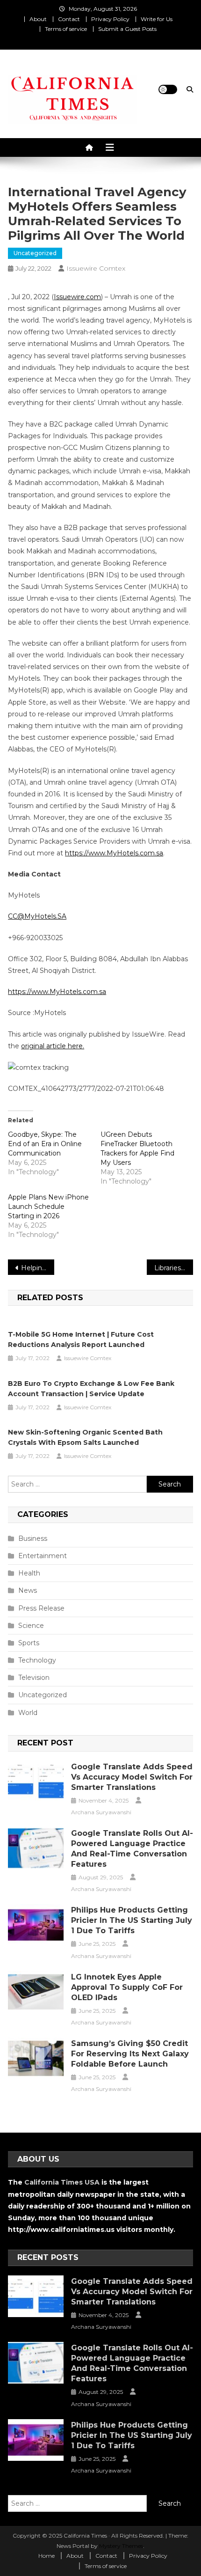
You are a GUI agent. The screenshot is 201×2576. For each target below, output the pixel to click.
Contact (69, 19)
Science (31, 1626)
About (38, 19)
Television (34, 1678)
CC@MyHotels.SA (37, 916)
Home (47, 2556)
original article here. (53, 1046)
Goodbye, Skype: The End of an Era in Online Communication (45, 1144)
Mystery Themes (121, 2546)
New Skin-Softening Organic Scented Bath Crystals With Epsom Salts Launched (85, 1437)
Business (33, 1538)
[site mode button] (168, 89)
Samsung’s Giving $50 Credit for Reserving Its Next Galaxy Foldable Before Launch (130, 2054)
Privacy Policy (110, 19)
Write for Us (157, 19)
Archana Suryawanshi (101, 1812)
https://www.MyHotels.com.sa (114, 853)
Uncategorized (35, 253)
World (28, 1713)
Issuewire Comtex (96, 268)
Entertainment (43, 1556)
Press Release (41, 1608)
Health (29, 1573)
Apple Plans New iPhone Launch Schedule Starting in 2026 (48, 1207)
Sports (29, 1643)
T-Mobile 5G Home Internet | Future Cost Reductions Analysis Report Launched (81, 1340)
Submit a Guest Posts (127, 29)
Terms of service (66, 29)
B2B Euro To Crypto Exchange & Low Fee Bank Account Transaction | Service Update (91, 1389)
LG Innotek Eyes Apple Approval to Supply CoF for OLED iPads (127, 1987)
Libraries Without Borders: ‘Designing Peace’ (174, 1268)
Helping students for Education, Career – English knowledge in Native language (38, 1268)
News (28, 1590)
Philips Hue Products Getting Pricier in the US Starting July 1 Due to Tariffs (132, 1920)
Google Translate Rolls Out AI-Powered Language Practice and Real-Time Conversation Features (132, 1849)
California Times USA (62, 2182)
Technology (37, 1660)
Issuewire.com (77, 297)
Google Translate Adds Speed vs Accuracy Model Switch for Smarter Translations (132, 1777)
